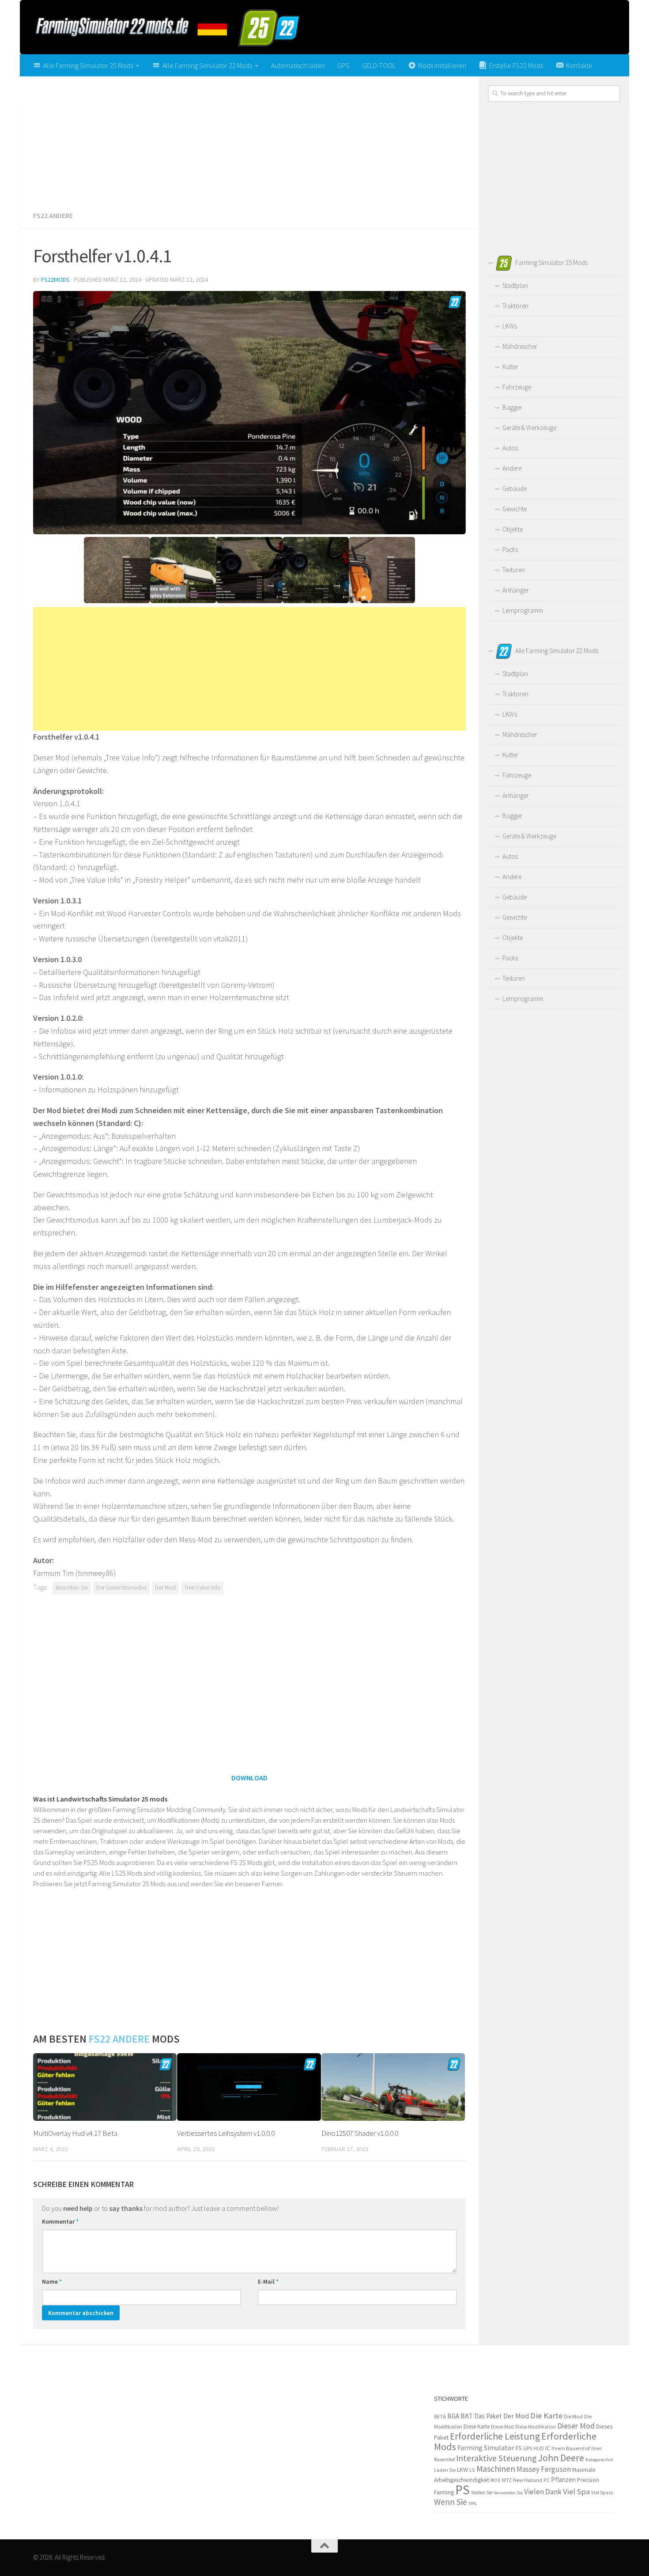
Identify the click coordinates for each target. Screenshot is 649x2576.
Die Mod (573, 2416)
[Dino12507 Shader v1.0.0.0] (393, 2087)
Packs (510, 550)
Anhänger (516, 590)
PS (462, 2490)
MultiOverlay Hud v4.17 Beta (75, 2133)
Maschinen (496, 2469)
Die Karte (546, 2415)
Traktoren (515, 306)
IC (548, 2448)
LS (472, 2470)
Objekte (513, 529)
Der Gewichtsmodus (121, 1588)
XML (473, 2503)
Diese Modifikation (536, 2427)
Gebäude (515, 489)
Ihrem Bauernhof (571, 2448)
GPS (343, 65)
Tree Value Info (202, 1588)
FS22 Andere (53, 215)
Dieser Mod (576, 2426)
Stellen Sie (482, 2493)
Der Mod (165, 1588)
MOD (496, 2480)
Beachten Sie (72, 1588)
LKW (462, 2470)
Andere (512, 468)
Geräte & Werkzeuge (529, 428)
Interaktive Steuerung (496, 2458)
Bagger (512, 407)
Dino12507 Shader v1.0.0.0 (360, 2133)
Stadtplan (515, 285)
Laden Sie (445, 2470)
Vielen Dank (543, 2492)
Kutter (510, 367)
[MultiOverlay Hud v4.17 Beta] (105, 2087)
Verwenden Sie (508, 2493)
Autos (510, 448)
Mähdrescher (520, 346)
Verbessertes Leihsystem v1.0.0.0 (226, 2133)
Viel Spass (602, 2493)
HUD (539, 2448)
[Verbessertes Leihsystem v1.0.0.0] (249, 2087)
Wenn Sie (451, 2502)
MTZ (507, 2480)
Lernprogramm (523, 610)
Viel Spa (576, 2491)
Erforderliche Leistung (495, 2436)
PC (547, 2480)
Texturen (514, 570)
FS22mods (55, 280)
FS (519, 2448)
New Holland (528, 2480)
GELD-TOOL (379, 65)
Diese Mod (502, 2427)
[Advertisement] (249, 140)
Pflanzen (563, 2480)
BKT (467, 2416)
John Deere (561, 2458)
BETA (440, 2416)
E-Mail (268, 2281)
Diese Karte (477, 2427)
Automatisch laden (298, 65)
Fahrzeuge (517, 387)
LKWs (510, 326)
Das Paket (488, 2416)
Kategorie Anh (599, 2459)
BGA (453, 2416)
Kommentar (60, 2221)
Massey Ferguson (544, 2469)
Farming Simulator (486, 2448)
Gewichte (515, 509)
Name (52, 2281)
